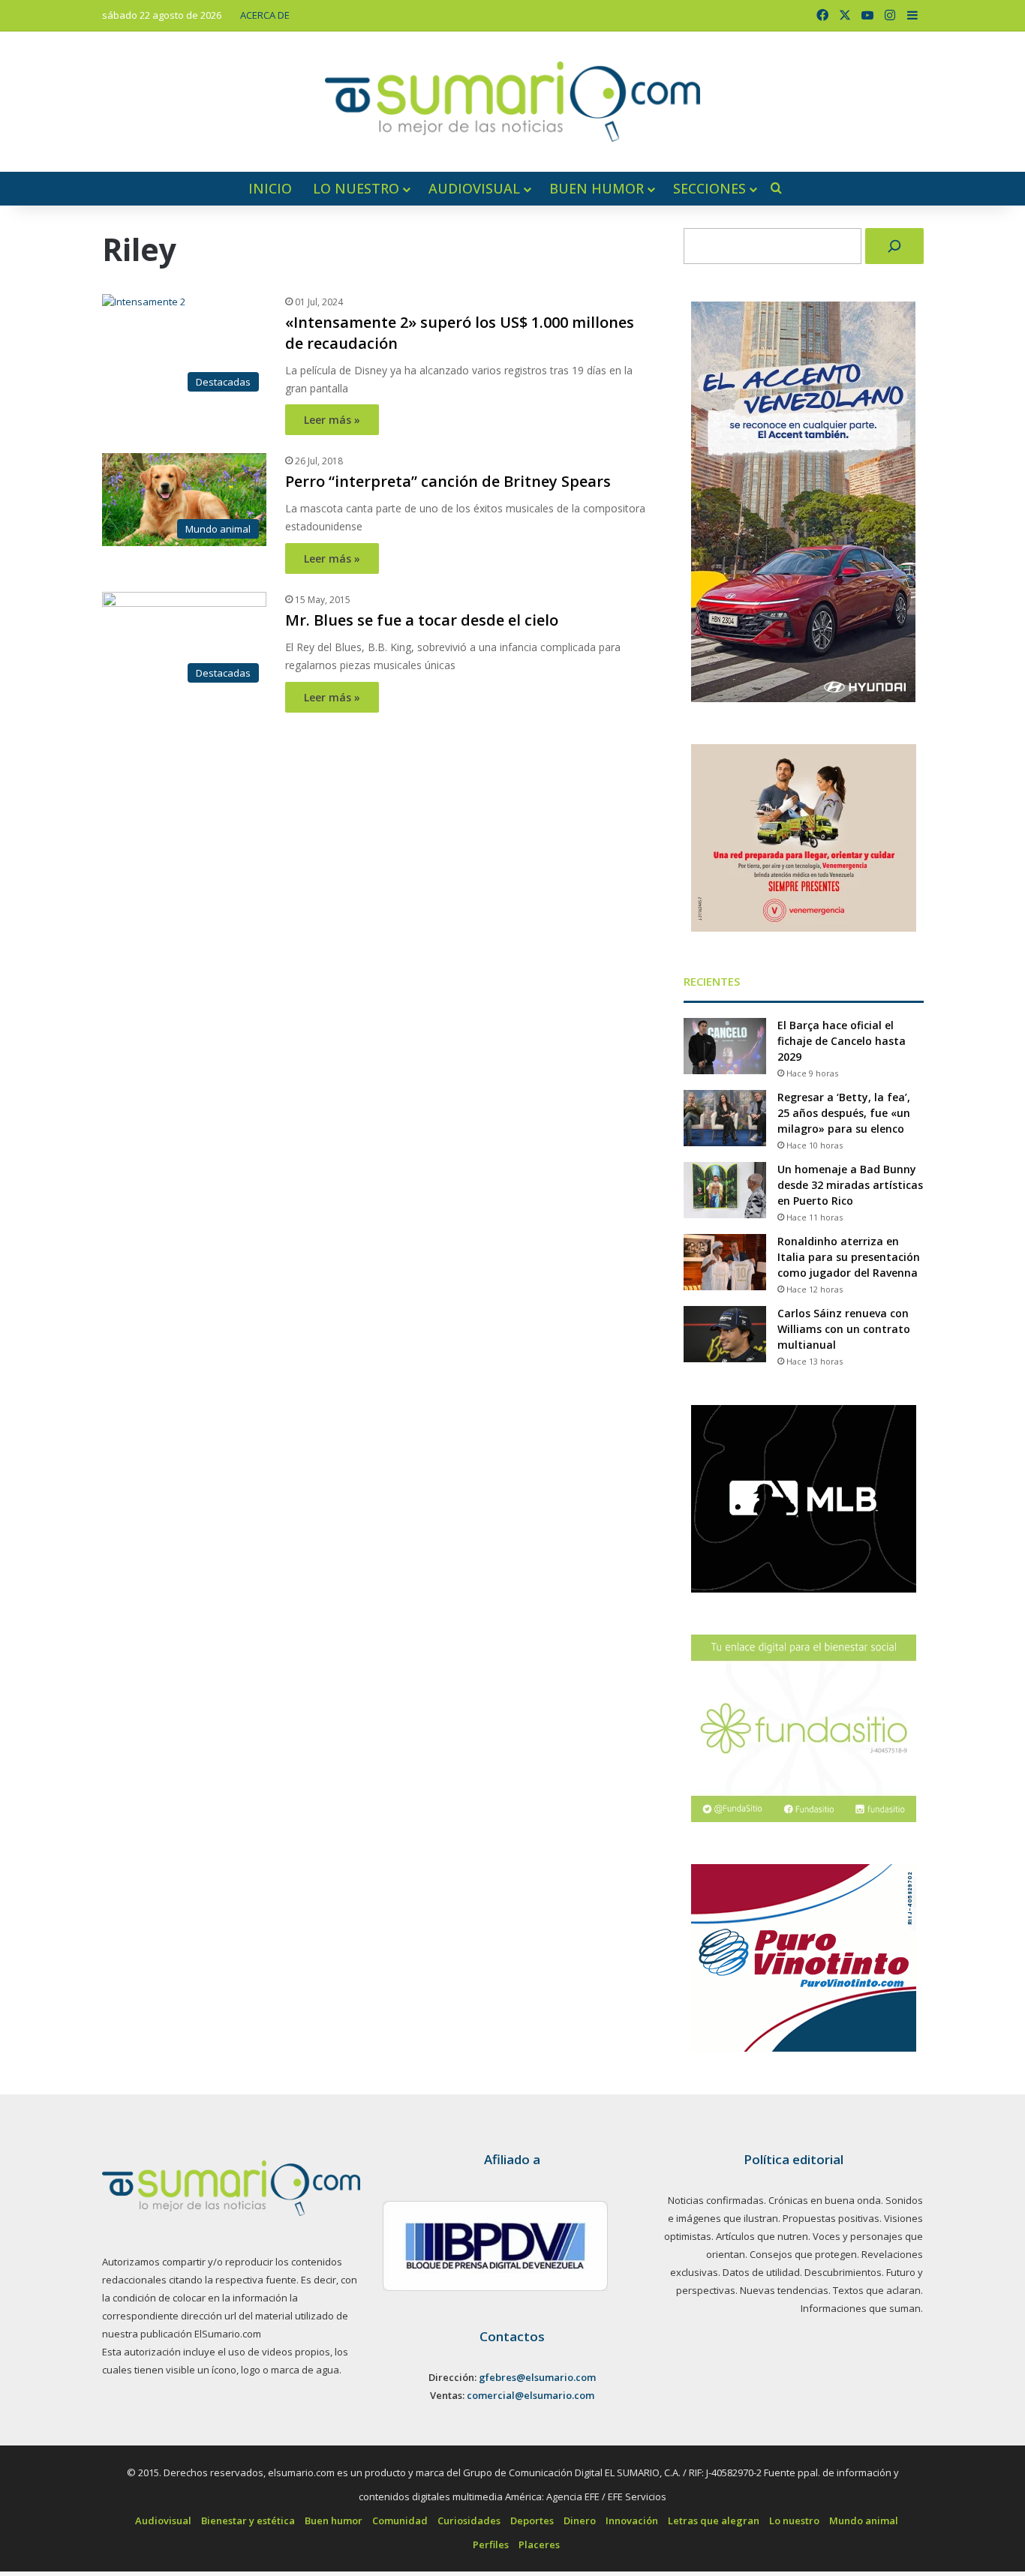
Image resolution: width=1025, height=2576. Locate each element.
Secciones (709, 188)
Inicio (270, 188)
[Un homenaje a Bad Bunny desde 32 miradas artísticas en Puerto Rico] (725, 1190)
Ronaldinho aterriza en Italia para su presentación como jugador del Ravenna (849, 1257)
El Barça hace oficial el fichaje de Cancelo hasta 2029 (842, 1041)
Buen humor (597, 188)
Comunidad (400, 2520)
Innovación (632, 2520)
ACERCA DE (265, 15)
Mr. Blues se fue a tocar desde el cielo (422, 620)
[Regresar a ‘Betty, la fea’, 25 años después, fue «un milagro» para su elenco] (725, 1118)
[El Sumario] (512, 102)
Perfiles (491, 2544)
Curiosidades (469, 2520)
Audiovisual (474, 188)
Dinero (580, 2520)
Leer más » (332, 420)
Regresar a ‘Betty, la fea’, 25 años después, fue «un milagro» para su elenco (844, 1113)
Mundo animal (864, 2520)
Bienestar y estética (248, 2520)
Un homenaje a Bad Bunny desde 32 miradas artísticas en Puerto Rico (850, 1185)
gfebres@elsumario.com (537, 2377)
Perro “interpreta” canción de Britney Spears (448, 481)
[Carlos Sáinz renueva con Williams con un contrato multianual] (725, 1334)
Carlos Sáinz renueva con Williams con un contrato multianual (844, 1329)
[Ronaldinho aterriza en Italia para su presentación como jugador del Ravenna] (725, 1262)
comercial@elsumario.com (531, 2395)
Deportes (532, 2520)
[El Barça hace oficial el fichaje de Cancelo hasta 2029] (725, 1046)
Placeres (539, 2544)
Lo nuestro (356, 188)
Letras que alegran (714, 2520)
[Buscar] (894, 246)
